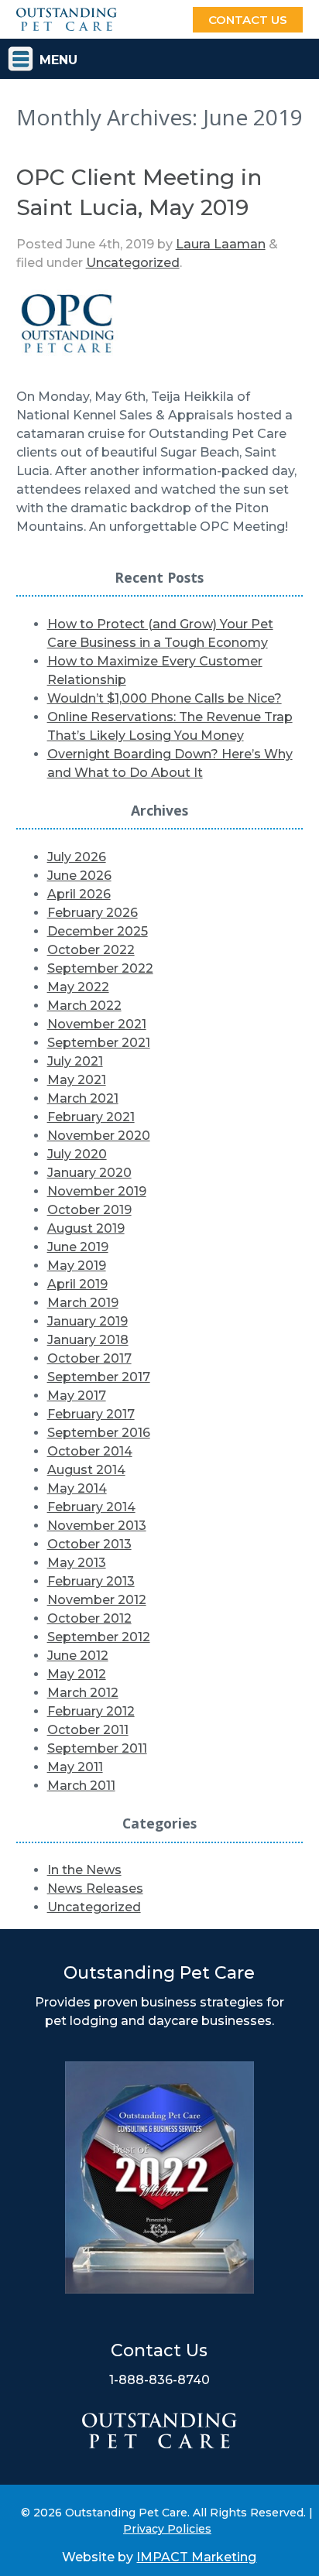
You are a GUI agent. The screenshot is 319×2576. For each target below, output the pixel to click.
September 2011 (97, 1748)
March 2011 (81, 1786)
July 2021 (75, 1061)
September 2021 (99, 1043)
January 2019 (87, 1321)
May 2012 (77, 1674)
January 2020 (89, 1173)
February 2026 (93, 913)
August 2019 (86, 1228)
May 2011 (75, 1767)
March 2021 (83, 1098)
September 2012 (99, 1637)
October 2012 (89, 1618)
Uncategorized (133, 263)
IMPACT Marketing (196, 2557)
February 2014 (91, 1507)
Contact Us (248, 20)
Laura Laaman (221, 244)
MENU (58, 60)
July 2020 (77, 1154)
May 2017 (77, 1396)
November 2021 (97, 1024)
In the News (84, 1870)
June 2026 (79, 876)
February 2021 (91, 1117)
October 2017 (89, 1358)
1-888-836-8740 (159, 2380)
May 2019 (77, 1266)
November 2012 (97, 1600)
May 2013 (77, 1563)
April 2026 (79, 894)
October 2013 (89, 1544)
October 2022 (91, 950)
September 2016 (99, 1433)
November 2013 (97, 1526)
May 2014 (77, 1488)
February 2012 (91, 1711)
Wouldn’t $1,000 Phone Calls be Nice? (165, 698)
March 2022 (84, 1006)
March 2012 (83, 1693)
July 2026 (77, 857)
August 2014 (86, 1470)
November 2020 (99, 1136)
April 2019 (77, 1284)
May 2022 (78, 987)
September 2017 (99, 1377)
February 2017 (91, 1414)
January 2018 (88, 1340)
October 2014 (90, 1451)
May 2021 (77, 1080)
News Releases (95, 1888)
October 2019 (89, 1210)
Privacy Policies (167, 2529)
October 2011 (88, 1730)
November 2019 (97, 1191)
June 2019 (78, 1247)
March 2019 (83, 1303)
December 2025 (98, 931)
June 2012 (78, 1656)
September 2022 (100, 968)
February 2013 (91, 1581)
